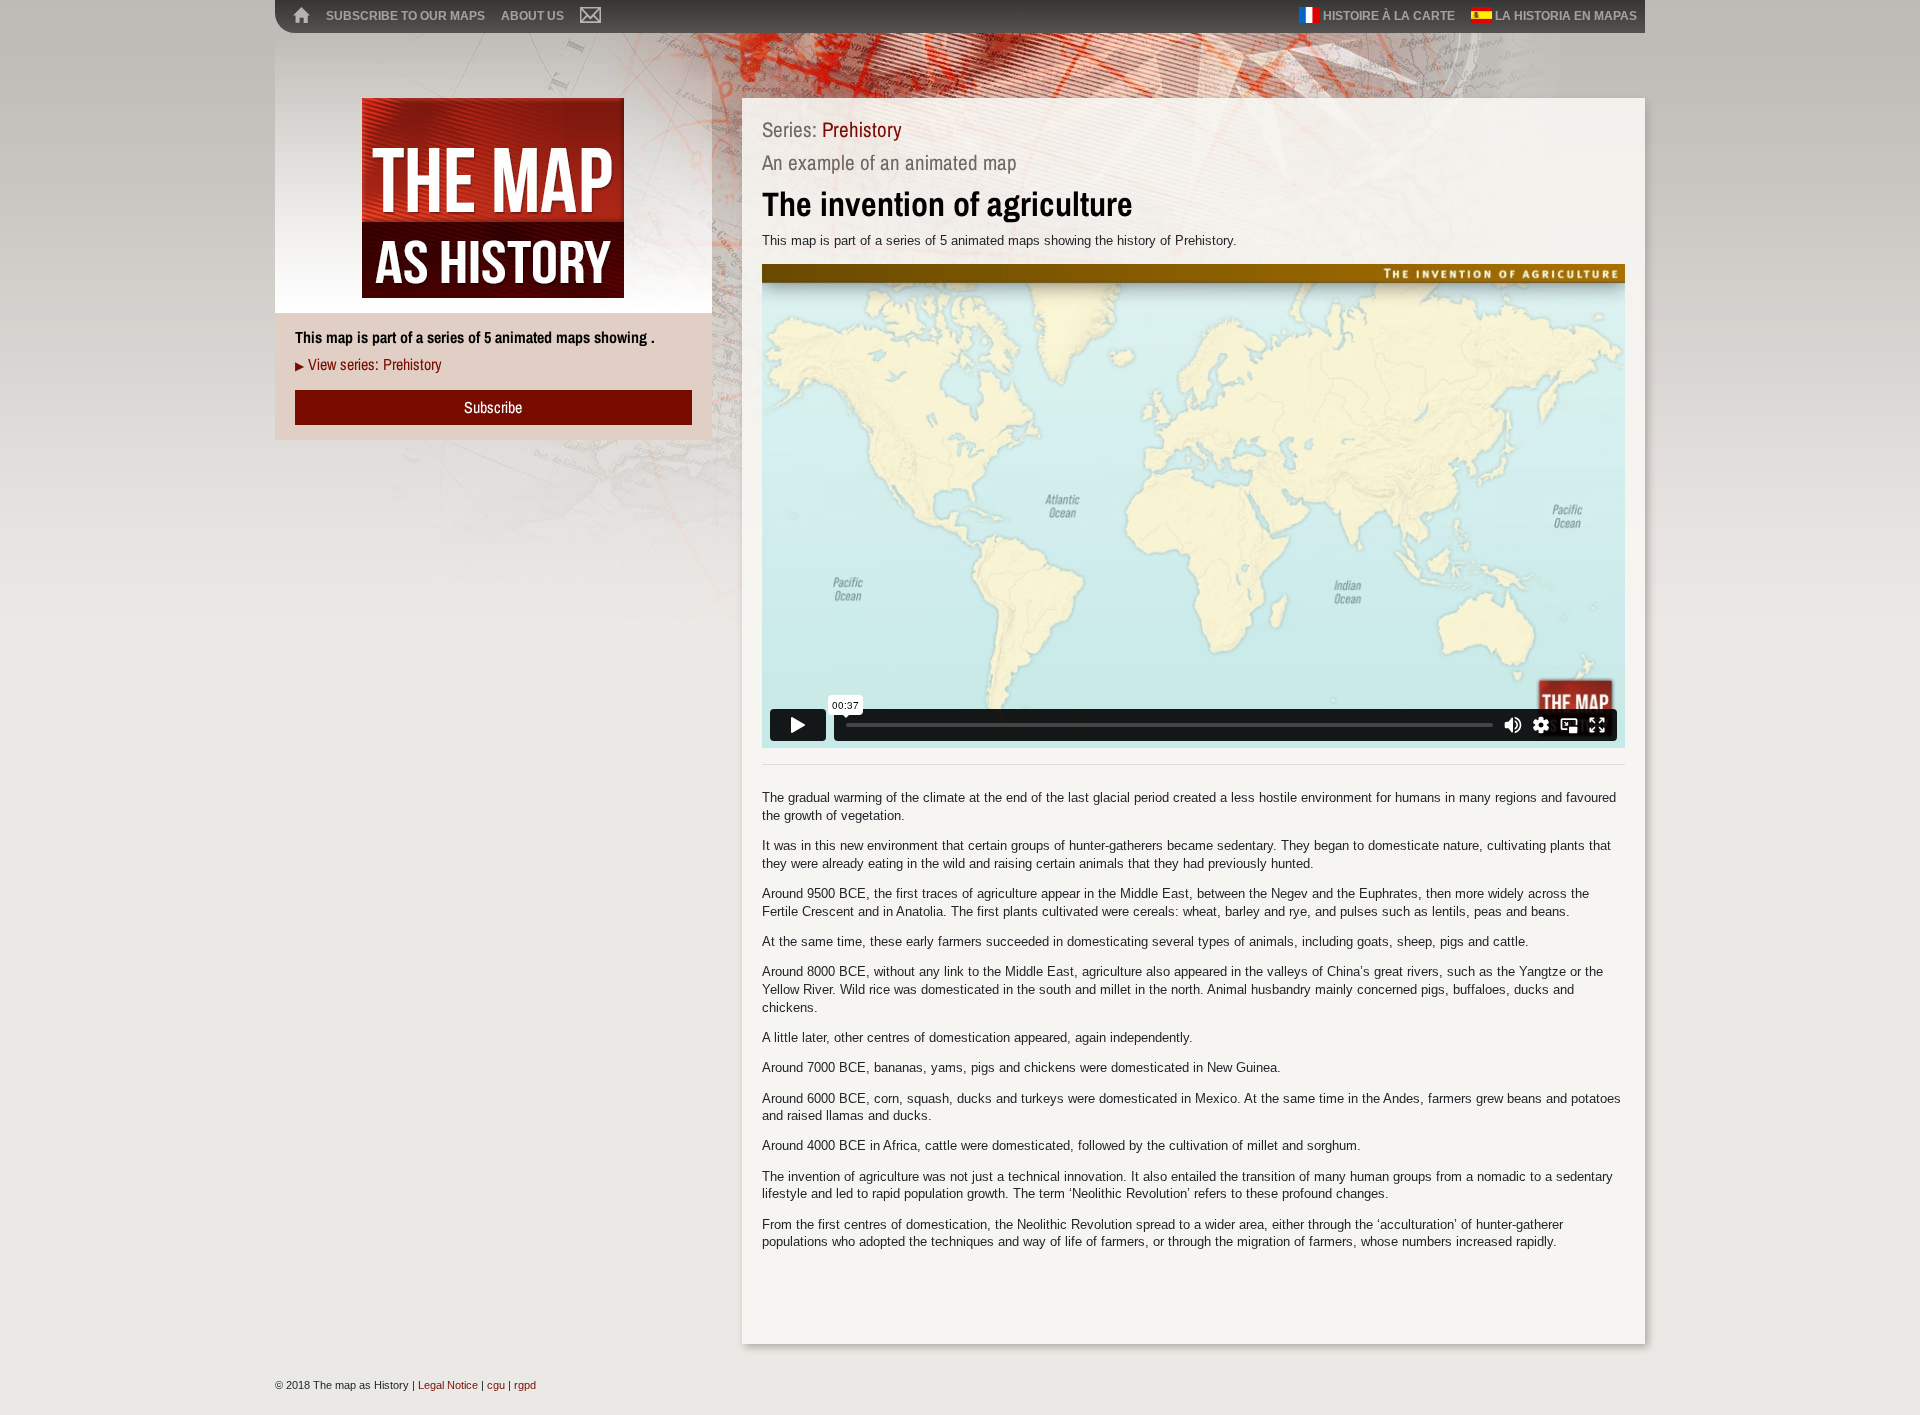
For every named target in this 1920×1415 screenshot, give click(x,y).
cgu (496, 1385)
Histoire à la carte (1387, 16)
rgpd (525, 1385)
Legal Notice (448, 1385)
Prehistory (862, 129)
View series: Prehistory (375, 364)
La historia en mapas (1564, 16)
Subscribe (493, 407)
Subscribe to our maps (405, 16)
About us (532, 16)
